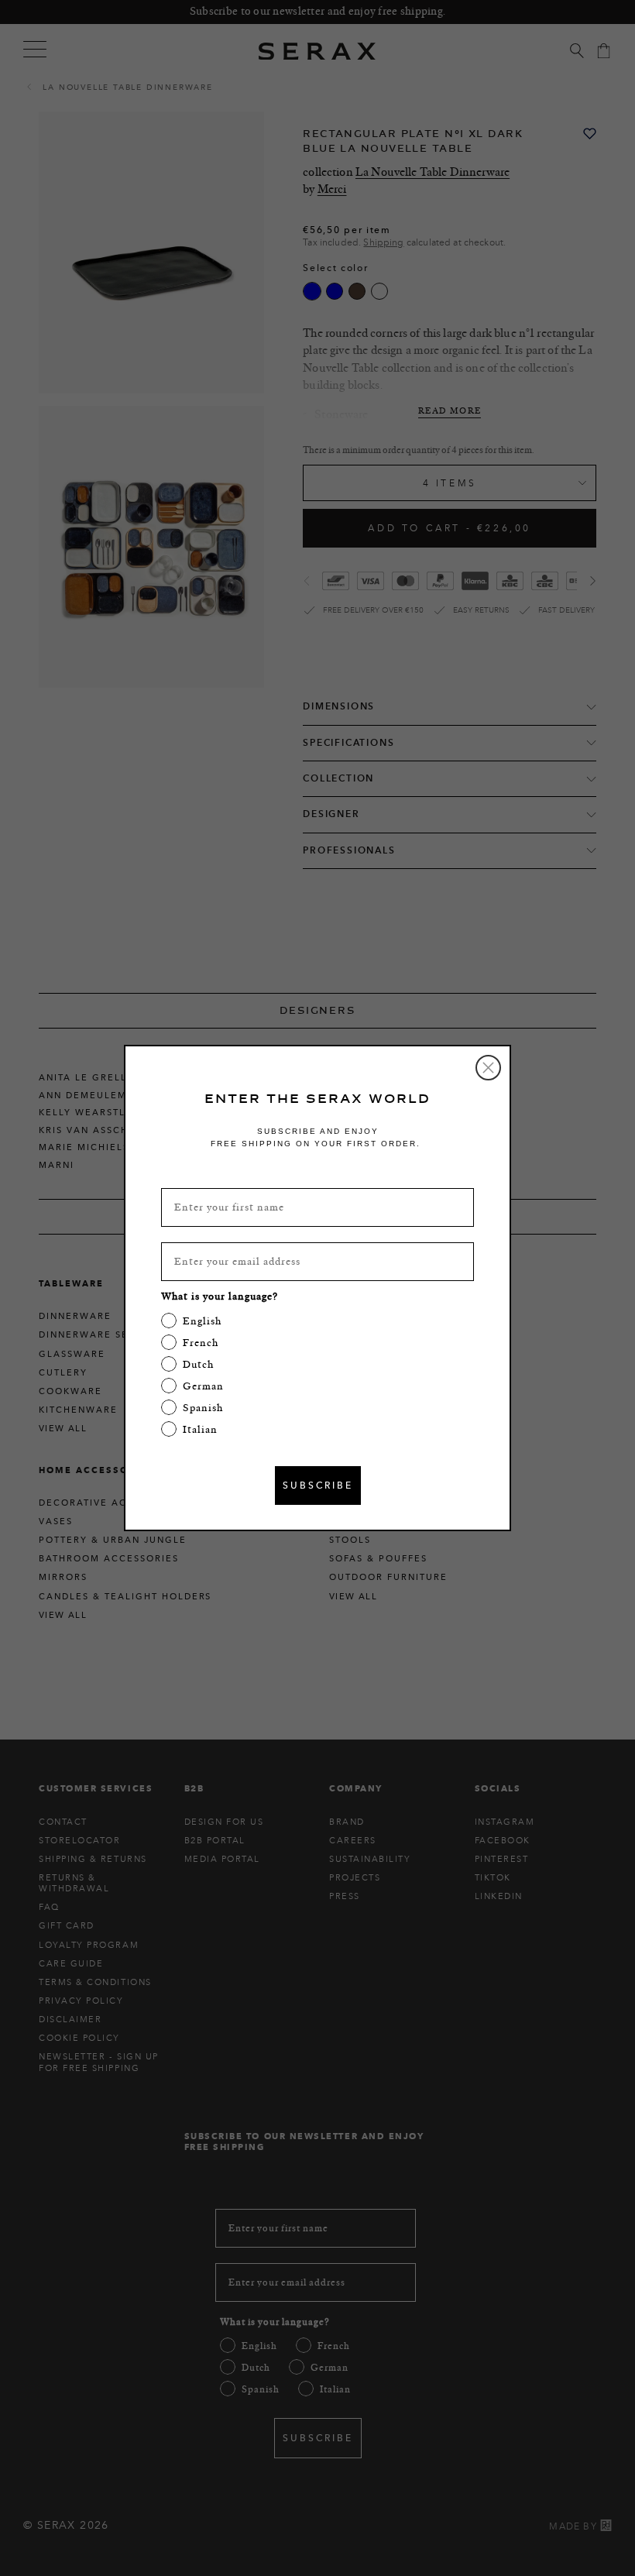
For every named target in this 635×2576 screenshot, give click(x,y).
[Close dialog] (488, 1068)
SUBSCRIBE (318, 1485)
